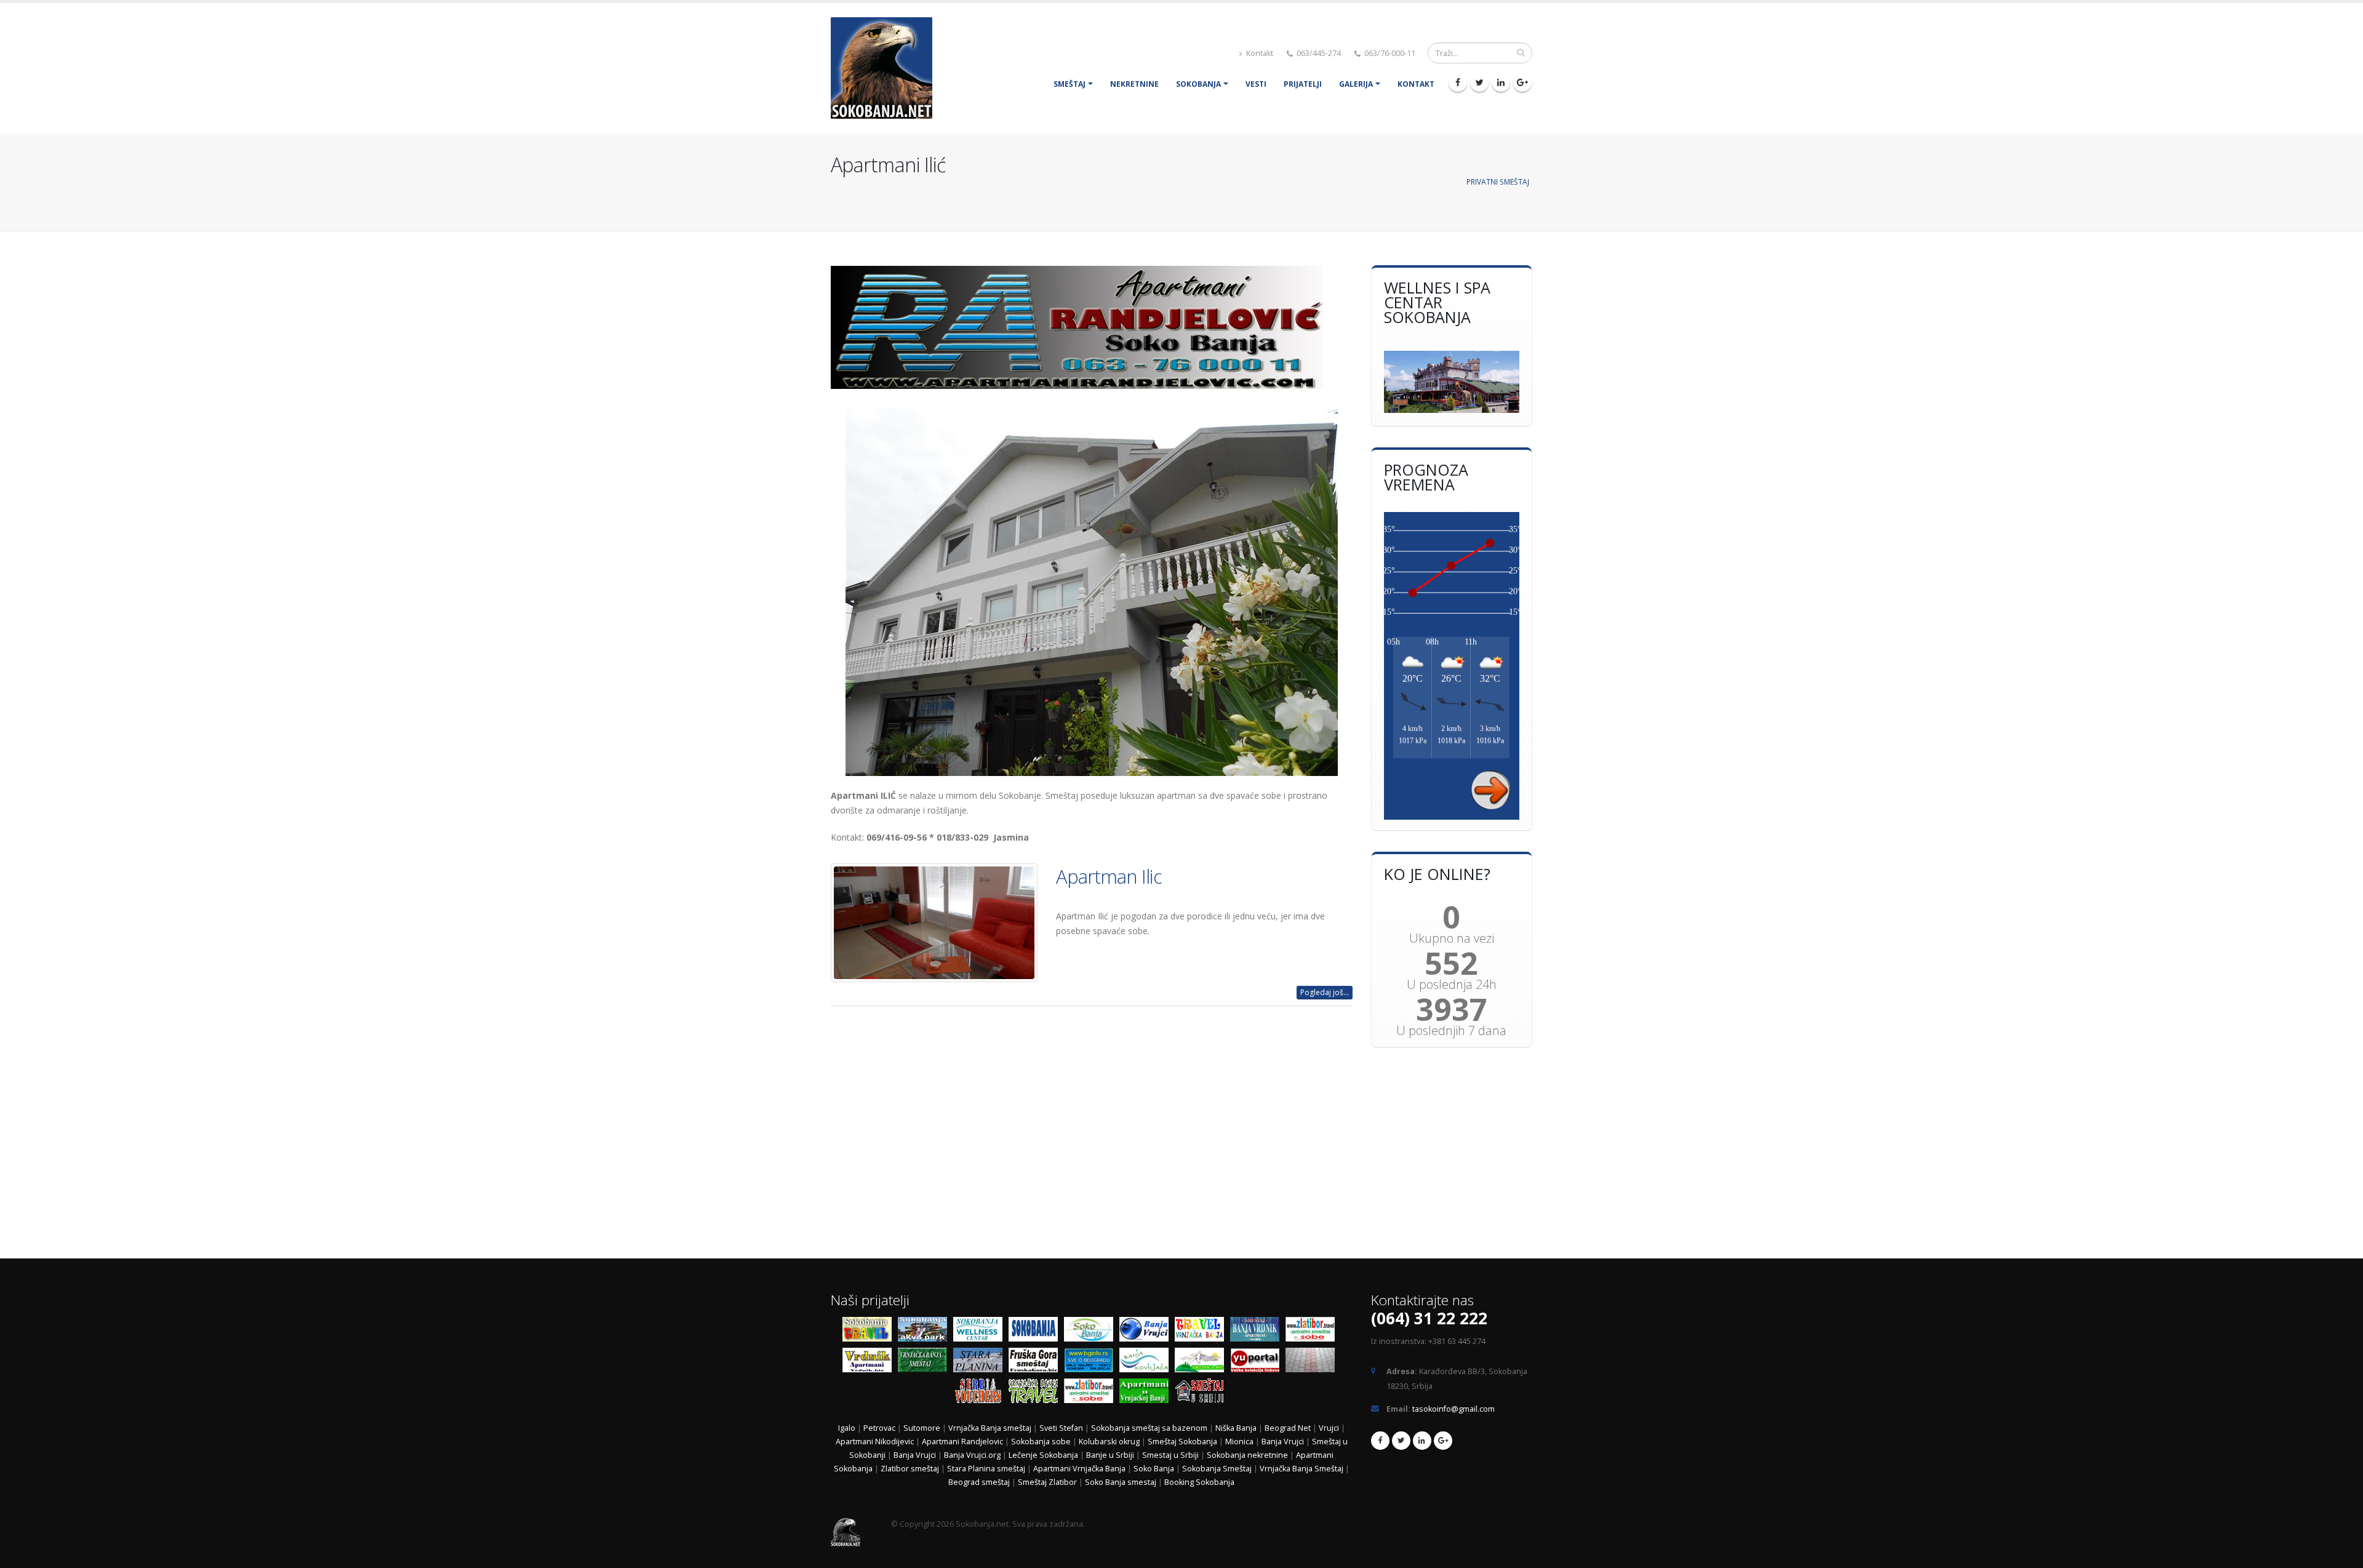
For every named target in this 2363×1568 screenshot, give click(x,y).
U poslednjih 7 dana (1451, 1031)
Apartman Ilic (1109, 876)
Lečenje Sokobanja (1043, 1455)
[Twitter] (1479, 82)
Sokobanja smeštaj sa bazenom (1149, 1428)
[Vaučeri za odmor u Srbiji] (981, 1394)
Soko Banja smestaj (1121, 1482)
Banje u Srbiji (1110, 1455)
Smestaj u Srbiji (1170, 1455)
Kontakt (1259, 53)
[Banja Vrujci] (1147, 1332)
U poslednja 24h (1452, 985)
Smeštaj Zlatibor (1047, 1482)
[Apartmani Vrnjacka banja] (1147, 1394)
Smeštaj (1070, 84)
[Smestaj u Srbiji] (1202, 1394)
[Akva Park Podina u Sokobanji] (926, 1332)
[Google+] (1522, 82)
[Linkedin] (1501, 82)
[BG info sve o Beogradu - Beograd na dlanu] (1092, 1363)
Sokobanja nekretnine (1247, 1455)
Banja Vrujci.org (972, 1455)
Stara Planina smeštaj (986, 1469)
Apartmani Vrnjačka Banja (1080, 1469)
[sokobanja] (1036, 1332)
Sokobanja (1198, 84)
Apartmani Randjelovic (962, 1442)
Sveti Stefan (1061, 1428)
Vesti (1256, 84)
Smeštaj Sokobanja (1182, 1442)
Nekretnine (1134, 84)
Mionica (1239, 1442)
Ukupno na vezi (1452, 938)
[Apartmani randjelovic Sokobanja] (1092, 327)
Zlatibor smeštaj (910, 1469)
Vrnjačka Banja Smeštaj (1302, 1469)
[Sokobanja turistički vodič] (870, 1332)
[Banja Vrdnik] (870, 1363)
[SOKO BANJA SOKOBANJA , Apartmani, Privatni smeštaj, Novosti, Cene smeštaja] (1092, 1332)
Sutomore (922, 1428)
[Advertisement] (1092, 1135)
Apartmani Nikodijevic (875, 1442)
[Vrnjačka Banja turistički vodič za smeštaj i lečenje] (1036, 1394)
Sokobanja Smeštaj (1217, 1469)
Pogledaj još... (1325, 992)
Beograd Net (1288, 1428)
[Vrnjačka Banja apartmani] (926, 1363)
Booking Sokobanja (1199, 1482)
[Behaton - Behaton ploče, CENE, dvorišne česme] (1313, 1363)
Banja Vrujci (1283, 1442)
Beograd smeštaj (979, 1482)
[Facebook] (1458, 82)
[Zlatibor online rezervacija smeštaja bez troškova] (1092, 1394)
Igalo (847, 1428)
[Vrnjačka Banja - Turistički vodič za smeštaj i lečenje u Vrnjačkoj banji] (1202, 1332)
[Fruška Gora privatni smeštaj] (1036, 1363)
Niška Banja (1236, 1428)
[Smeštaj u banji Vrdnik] (1258, 1332)
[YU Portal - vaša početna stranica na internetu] (1258, 1363)
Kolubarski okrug (1109, 1442)
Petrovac (879, 1428)
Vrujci (1329, 1428)
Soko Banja (1154, 1469)
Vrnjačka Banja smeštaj (990, 1428)
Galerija (1356, 84)
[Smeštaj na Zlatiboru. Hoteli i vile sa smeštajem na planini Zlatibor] (1313, 1332)
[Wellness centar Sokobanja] (981, 1332)
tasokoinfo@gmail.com (1453, 1409)
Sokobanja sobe (1041, 1442)
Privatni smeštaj (1498, 182)
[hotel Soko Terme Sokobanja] (1452, 382)
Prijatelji (1303, 84)
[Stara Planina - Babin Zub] (981, 1363)
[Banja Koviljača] (1147, 1363)
